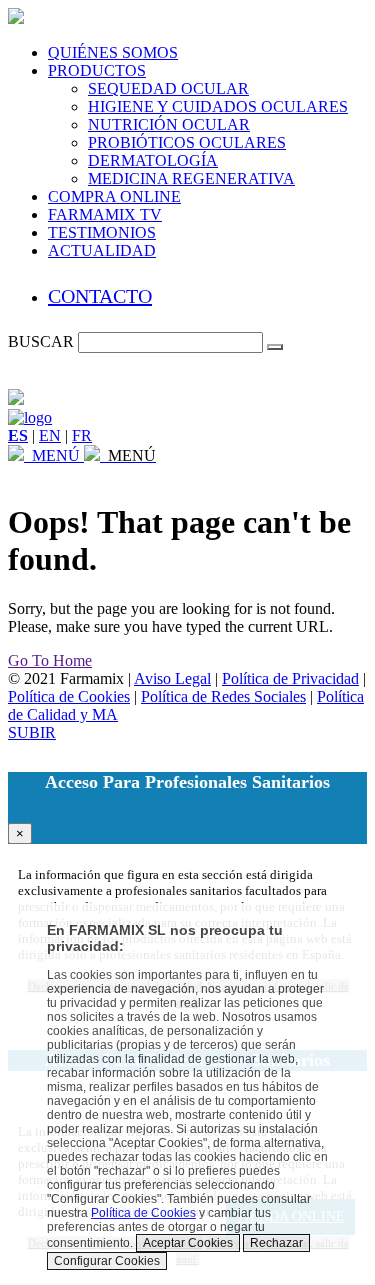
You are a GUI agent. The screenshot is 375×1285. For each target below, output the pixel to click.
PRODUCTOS (97, 70)
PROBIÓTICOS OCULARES (187, 142)
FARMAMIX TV (105, 214)
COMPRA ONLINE (114, 196)
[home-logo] (30, 417)
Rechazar (276, 1243)
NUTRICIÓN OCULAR (169, 124)
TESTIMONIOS (102, 232)
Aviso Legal (172, 678)
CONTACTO (100, 296)
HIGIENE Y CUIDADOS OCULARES (218, 106)
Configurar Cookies (107, 1261)
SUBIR (32, 732)
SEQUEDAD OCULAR (168, 88)
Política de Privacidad (290, 678)
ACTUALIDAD (102, 250)
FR (82, 435)
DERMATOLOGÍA (153, 160)
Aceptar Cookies (188, 1243)
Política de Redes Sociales (223, 696)
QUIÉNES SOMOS (113, 52)
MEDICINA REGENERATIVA (191, 178)
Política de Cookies (69, 696)
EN (50, 435)
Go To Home (50, 660)
